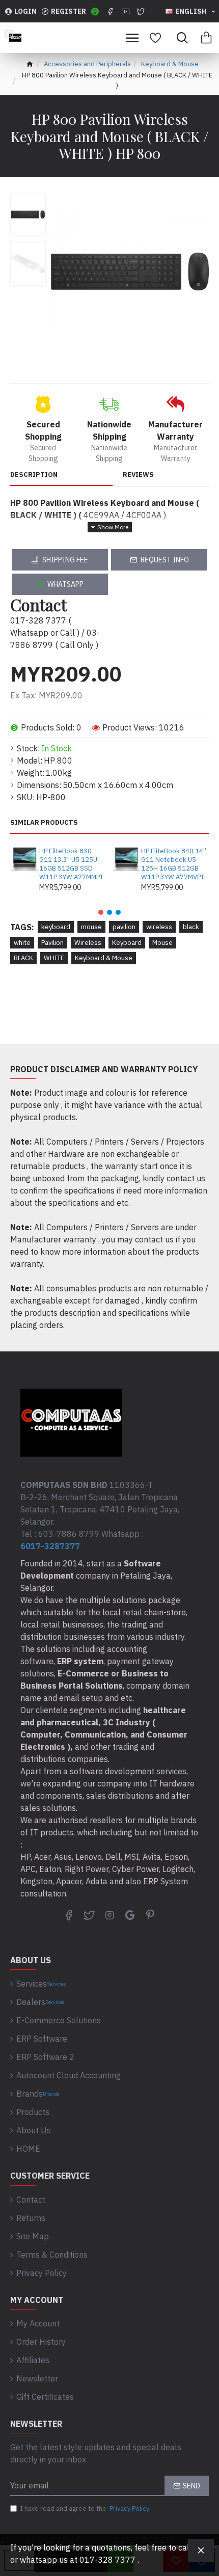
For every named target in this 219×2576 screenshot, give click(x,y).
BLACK (23, 958)
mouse (91, 927)
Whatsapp (65, 584)
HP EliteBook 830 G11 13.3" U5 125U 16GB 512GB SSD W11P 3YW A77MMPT (71, 864)
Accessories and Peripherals (87, 64)
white (22, 943)
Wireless (88, 943)
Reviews (138, 475)
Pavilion (52, 943)
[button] (101, 912)
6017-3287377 (50, 1546)
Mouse (162, 943)
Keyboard (127, 943)
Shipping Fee (65, 560)
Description (34, 475)
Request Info (165, 560)
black (191, 927)
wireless (159, 927)
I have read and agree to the (85, 2509)
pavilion (124, 927)
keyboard (56, 927)
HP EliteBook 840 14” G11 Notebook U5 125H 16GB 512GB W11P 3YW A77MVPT (174, 864)
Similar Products (44, 823)
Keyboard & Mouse (170, 64)
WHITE (54, 958)
